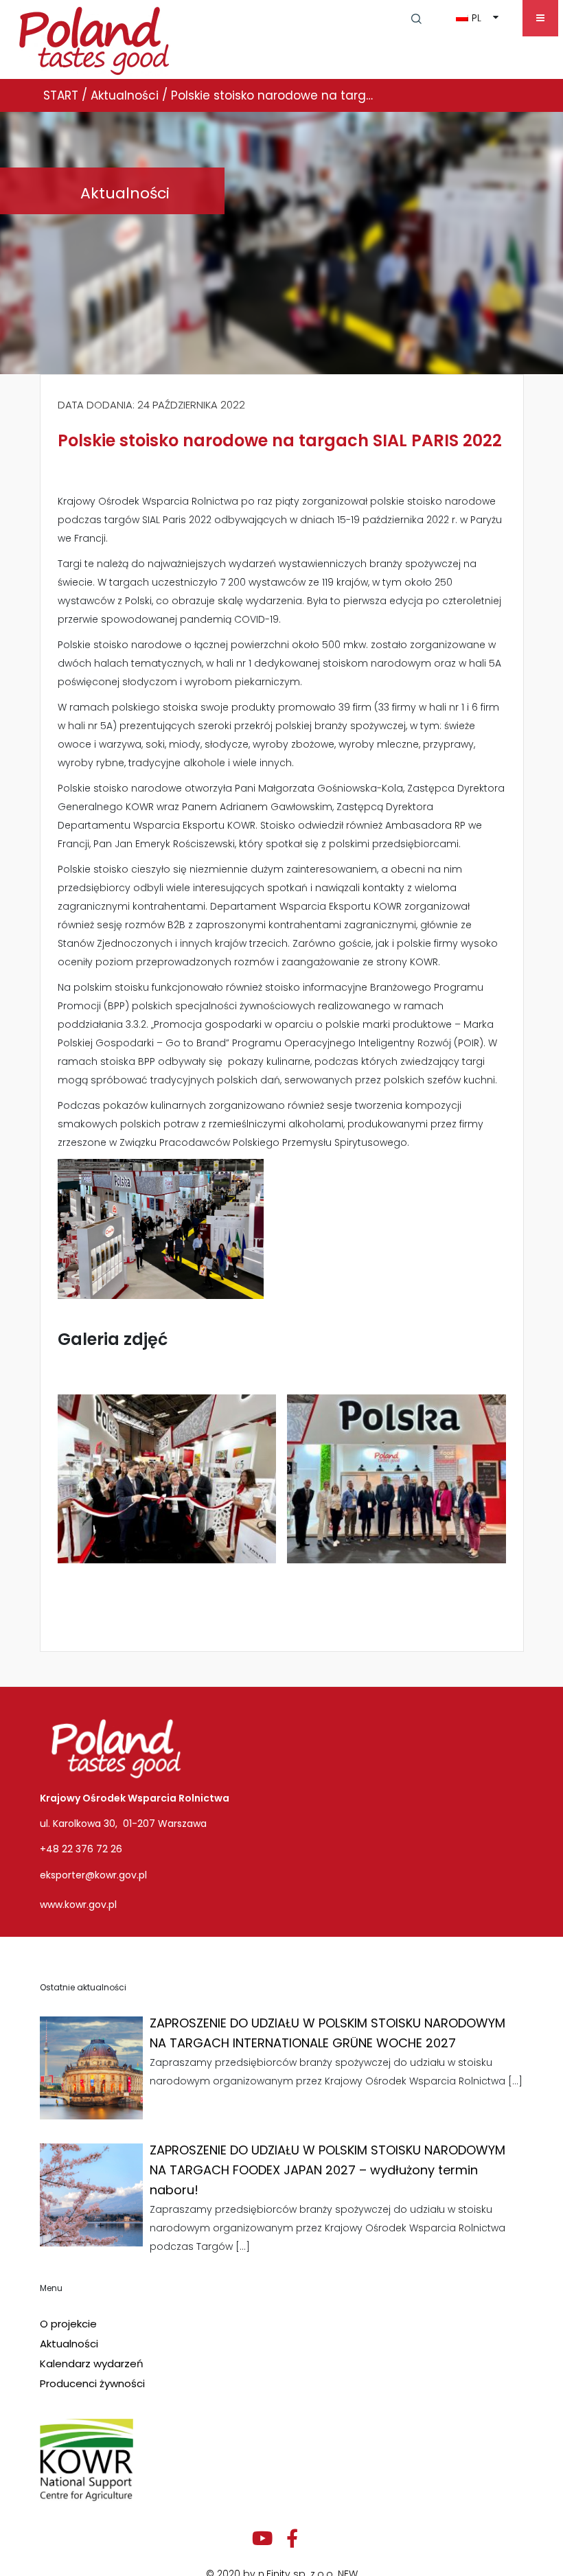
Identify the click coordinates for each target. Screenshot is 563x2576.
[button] (416, 18)
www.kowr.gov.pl (78, 1905)
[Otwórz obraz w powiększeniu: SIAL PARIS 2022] (167, 1479)
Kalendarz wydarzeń (92, 2364)
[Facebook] (292, 2539)
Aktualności (69, 2344)
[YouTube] (262, 2539)
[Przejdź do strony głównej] (94, 38)
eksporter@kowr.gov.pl (93, 1875)
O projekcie (68, 2324)
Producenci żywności (92, 2383)
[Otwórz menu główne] (540, 18)
